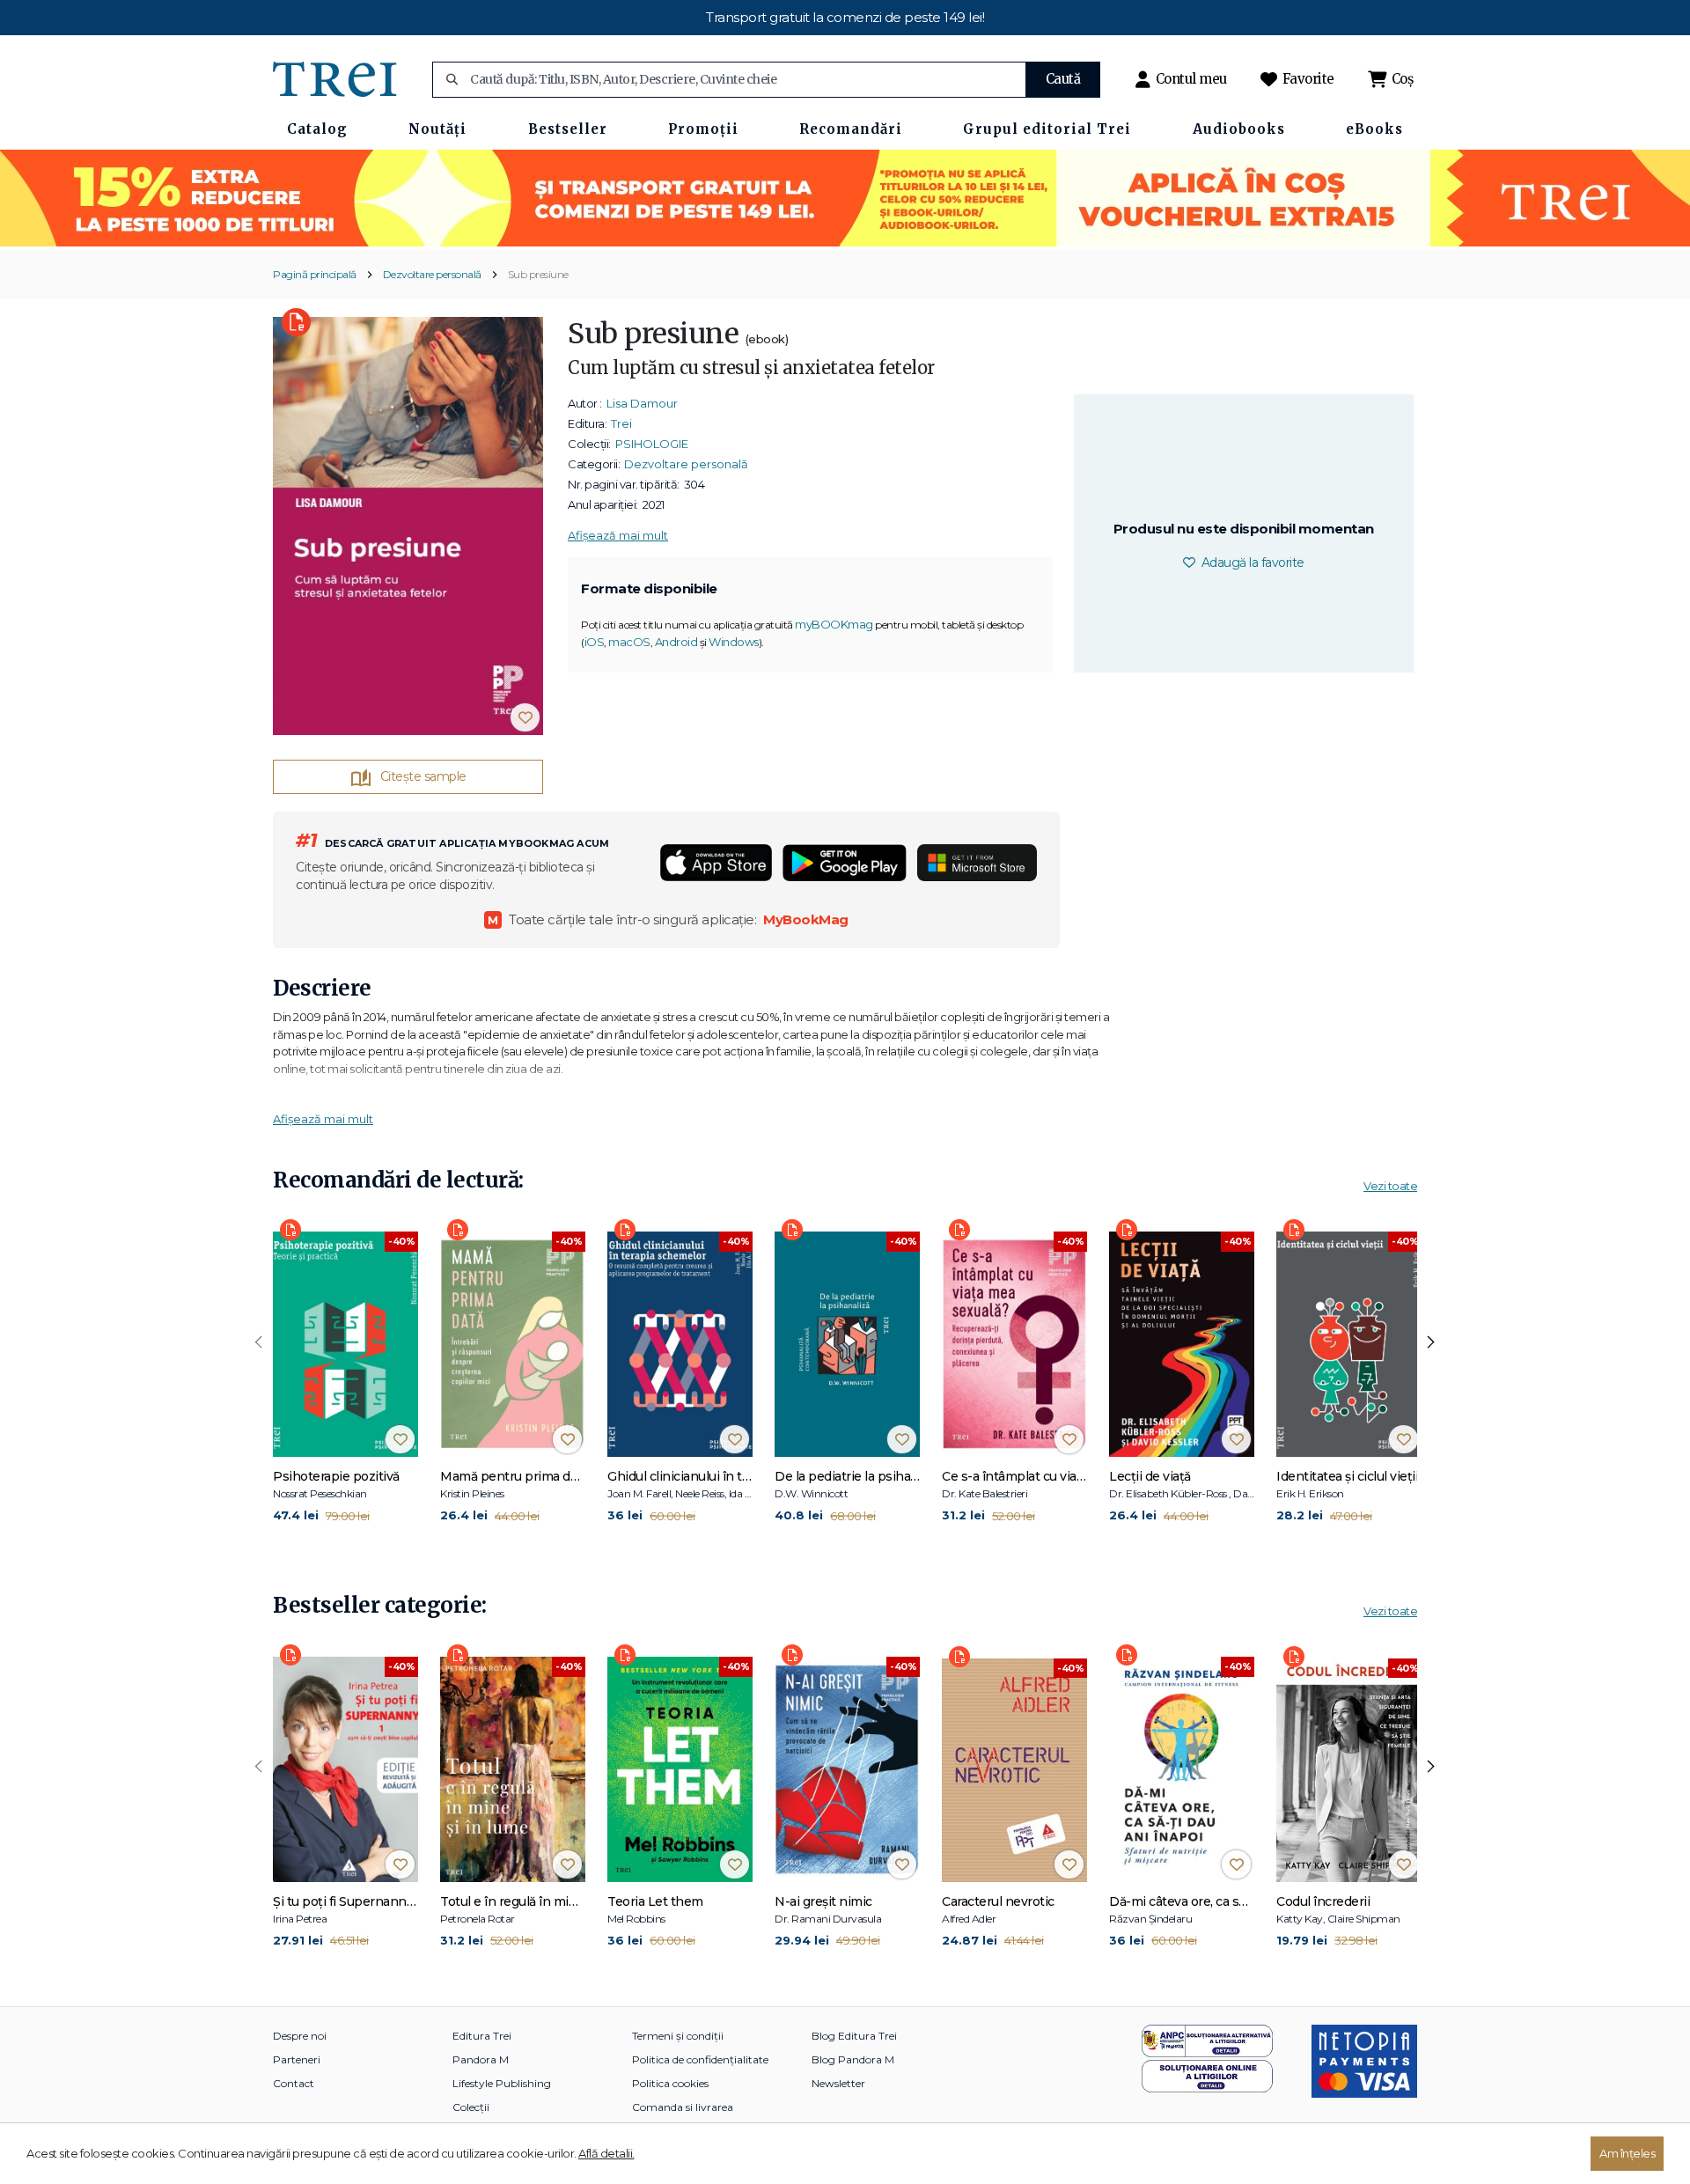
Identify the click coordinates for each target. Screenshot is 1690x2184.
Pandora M (481, 2059)
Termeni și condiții (678, 2036)
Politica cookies (670, 2083)
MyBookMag (806, 919)
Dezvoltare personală (432, 274)
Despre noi (300, 2036)
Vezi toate (1390, 1186)
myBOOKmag (834, 624)
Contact (294, 2083)
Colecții (471, 2107)
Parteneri (297, 2059)
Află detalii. (606, 2153)
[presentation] (259, 1342)
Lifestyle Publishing (502, 2083)
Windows (734, 642)
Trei (621, 423)
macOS (629, 642)
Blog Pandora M (853, 2059)
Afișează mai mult (618, 535)
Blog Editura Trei (854, 2036)
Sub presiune (538, 274)
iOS (595, 642)
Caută (1063, 79)
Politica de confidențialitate (700, 2059)
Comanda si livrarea (683, 2107)
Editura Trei (482, 2036)
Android (676, 642)
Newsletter (838, 2083)
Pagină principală (315, 274)
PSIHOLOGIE (652, 444)
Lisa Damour (642, 403)
